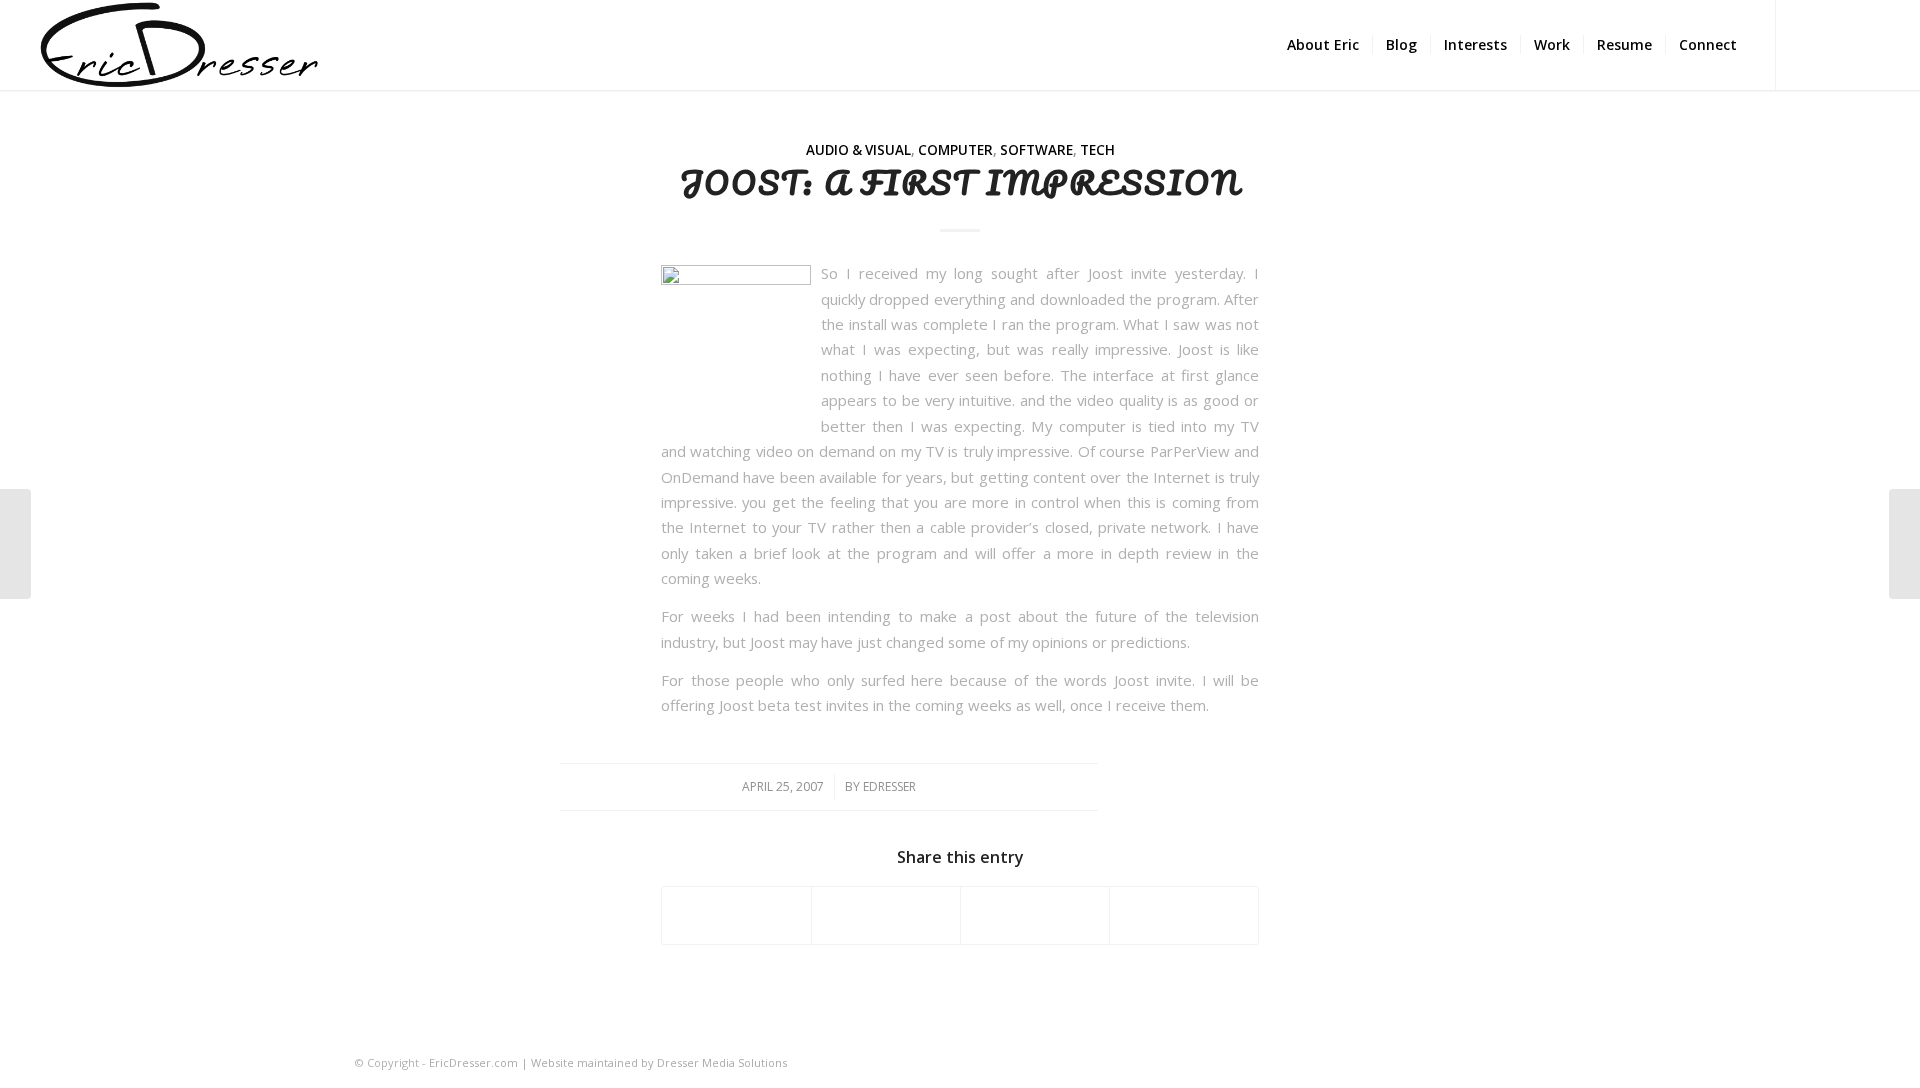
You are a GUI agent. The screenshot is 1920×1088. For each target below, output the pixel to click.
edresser (889, 786)
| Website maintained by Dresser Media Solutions (652, 1062)
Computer (955, 150)
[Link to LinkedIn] (1867, 44)
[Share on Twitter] (886, 915)
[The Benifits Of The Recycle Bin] (15, 544)
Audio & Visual (858, 150)
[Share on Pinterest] (1035, 915)
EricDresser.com (473, 1062)
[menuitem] (1323, 45)
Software (1036, 150)
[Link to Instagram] (1837, 44)
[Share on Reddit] (1184, 915)
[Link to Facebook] (1807, 44)
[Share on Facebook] (736, 915)
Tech (1097, 150)
